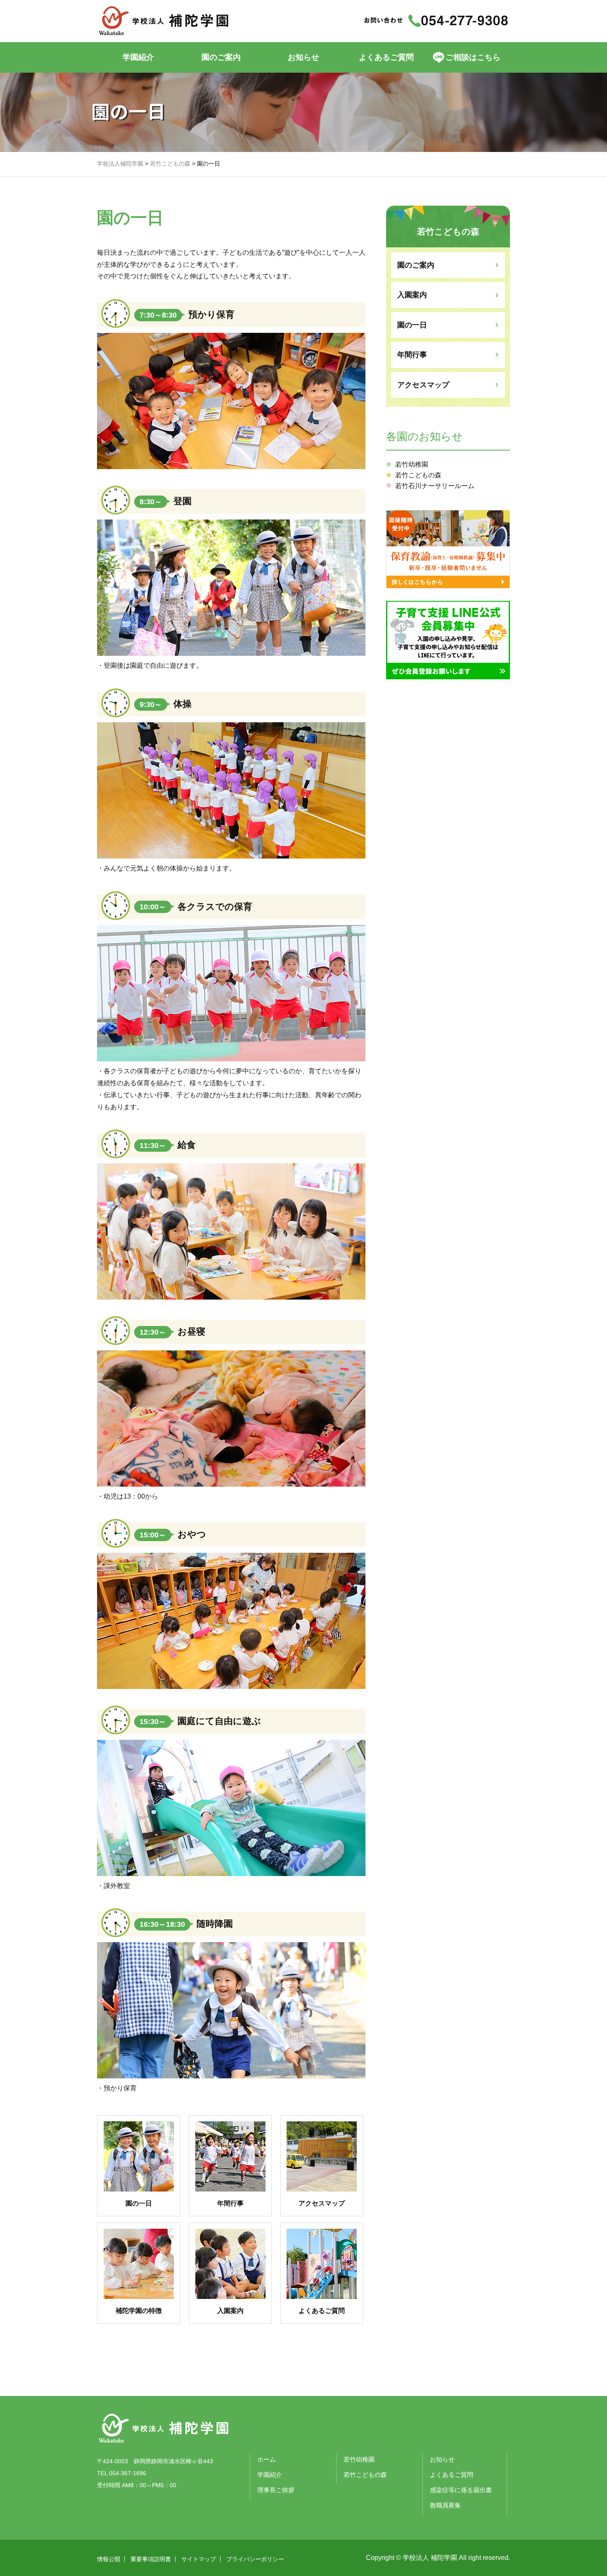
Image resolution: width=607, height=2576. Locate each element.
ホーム (267, 2459)
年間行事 (412, 355)
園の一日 (412, 325)
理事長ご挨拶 (276, 2490)
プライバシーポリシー (255, 2559)
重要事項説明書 (151, 2559)
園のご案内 (416, 265)
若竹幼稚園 (412, 464)
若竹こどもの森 (418, 475)
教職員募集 (445, 2505)
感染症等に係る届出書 (461, 2490)
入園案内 (412, 295)
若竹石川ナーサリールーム (435, 486)
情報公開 (109, 2559)
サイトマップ (199, 2559)
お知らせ (303, 57)
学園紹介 (138, 57)
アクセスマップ (423, 385)
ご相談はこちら (473, 57)
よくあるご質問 (386, 57)
